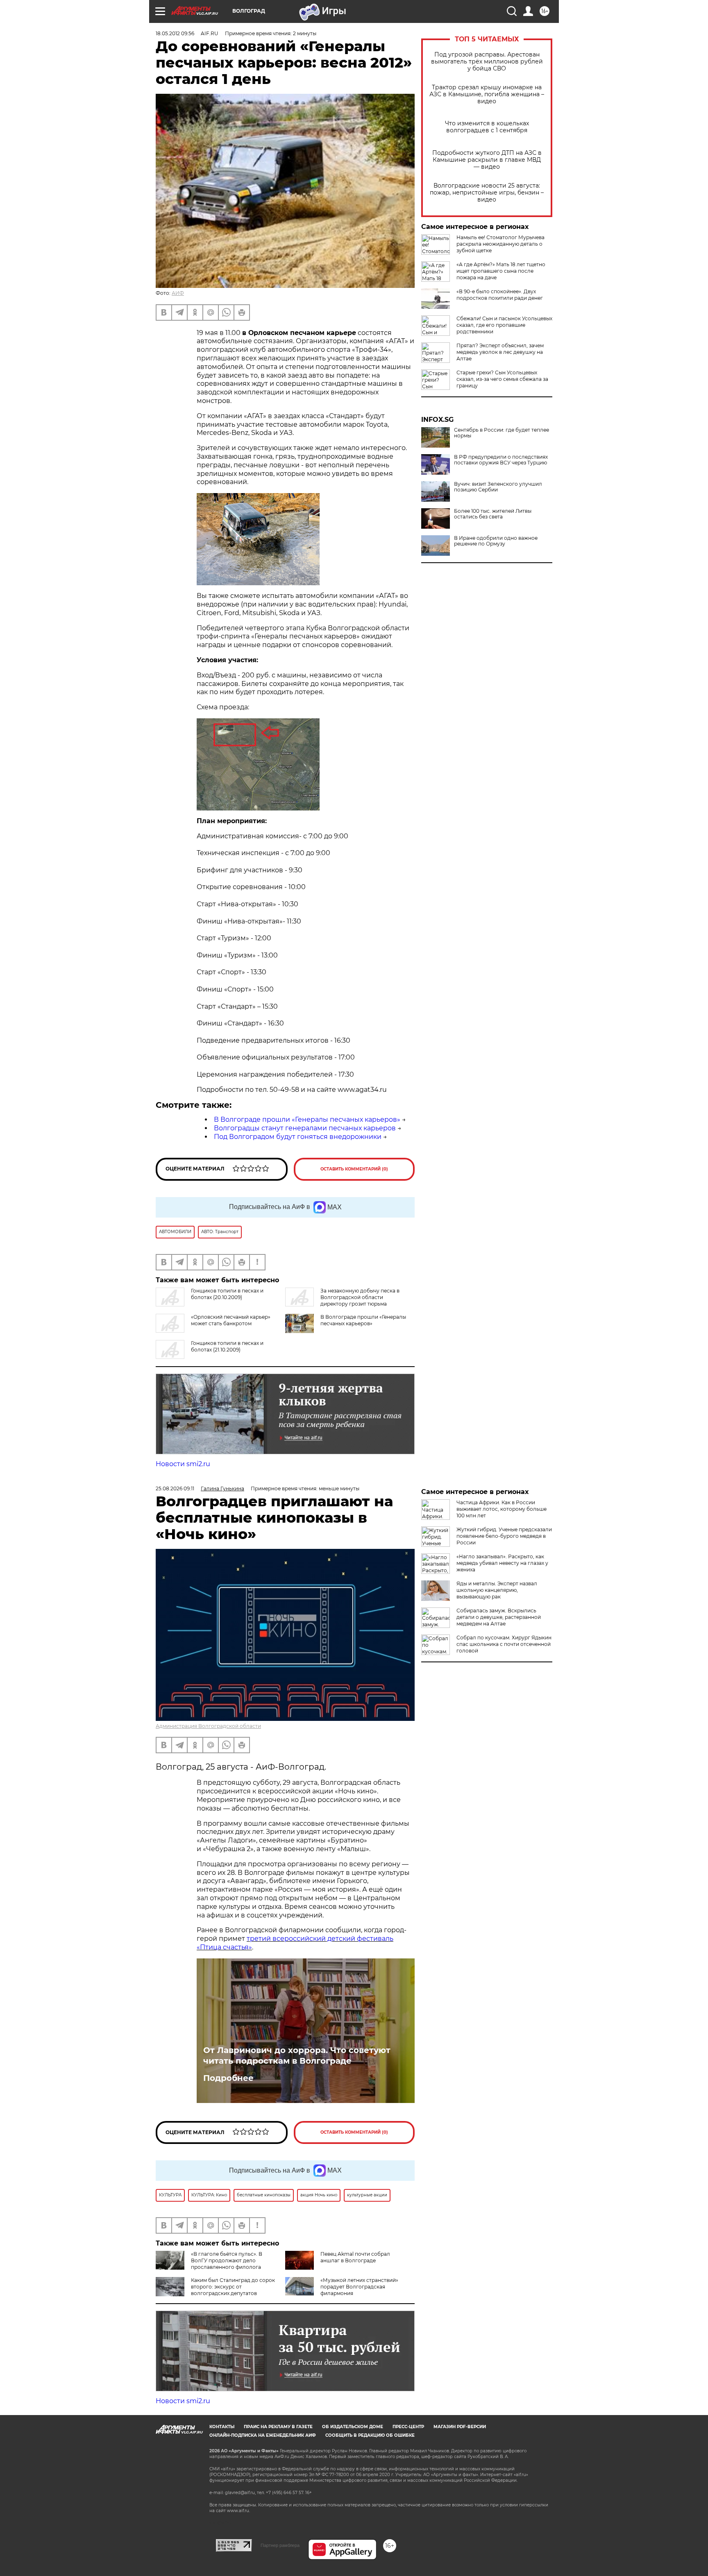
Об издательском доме (353, 2427)
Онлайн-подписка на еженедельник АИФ (263, 2435)
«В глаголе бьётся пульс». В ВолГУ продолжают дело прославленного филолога (227, 2260)
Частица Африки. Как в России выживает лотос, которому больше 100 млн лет (501, 1509)
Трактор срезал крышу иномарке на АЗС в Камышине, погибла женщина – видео (487, 94)
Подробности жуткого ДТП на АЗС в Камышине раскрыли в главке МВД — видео (487, 160)
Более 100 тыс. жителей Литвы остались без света (493, 514)
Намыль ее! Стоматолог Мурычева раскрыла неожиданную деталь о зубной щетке (500, 244)
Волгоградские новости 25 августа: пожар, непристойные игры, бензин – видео (487, 193)
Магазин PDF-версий (460, 2427)
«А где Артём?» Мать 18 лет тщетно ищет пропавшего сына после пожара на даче (501, 271)
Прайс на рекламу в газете (278, 2427)
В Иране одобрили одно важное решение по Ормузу (496, 541)
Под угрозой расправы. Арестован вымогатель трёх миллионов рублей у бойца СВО (487, 62)
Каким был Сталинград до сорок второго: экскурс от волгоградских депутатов (233, 2287)
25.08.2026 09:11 (175, 1488)
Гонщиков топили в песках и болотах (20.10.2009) (227, 1294)
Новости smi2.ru (183, 1464)
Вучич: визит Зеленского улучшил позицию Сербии (498, 487)
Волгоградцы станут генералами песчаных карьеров (305, 1128)
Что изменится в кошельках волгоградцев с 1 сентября (487, 127)
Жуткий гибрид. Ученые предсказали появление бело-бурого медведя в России (504, 1536)
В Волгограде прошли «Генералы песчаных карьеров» (307, 1119)
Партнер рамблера (280, 2545)
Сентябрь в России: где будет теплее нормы (501, 433)
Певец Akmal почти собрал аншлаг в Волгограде (355, 2257)
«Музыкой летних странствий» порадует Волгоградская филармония (359, 2287)
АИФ (178, 293)
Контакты (222, 2427)
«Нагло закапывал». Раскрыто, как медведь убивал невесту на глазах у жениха (502, 1563)
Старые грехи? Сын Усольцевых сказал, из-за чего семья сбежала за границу (502, 379)
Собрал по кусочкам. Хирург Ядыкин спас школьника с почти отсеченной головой (504, 1644)
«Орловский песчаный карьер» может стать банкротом (231, 1320)
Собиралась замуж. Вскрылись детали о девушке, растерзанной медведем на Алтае (499, 1617)
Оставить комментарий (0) (354, 1169)
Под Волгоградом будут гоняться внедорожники (298, 1137)
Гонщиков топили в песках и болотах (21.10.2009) (227, 1346)
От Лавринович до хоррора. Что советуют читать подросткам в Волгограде (297, 2055)
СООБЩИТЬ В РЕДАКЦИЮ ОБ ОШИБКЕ (370, 2435)
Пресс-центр (408, 2427)
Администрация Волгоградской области (208, 1726)
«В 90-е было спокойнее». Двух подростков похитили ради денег (500, 295)
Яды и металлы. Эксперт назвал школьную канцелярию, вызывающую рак (497, 1590)
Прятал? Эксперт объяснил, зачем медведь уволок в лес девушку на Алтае (500, 352)
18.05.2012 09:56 (175, 33)
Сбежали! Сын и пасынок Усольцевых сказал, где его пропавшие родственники (504, 325)
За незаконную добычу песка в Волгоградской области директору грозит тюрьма (360, 1297)
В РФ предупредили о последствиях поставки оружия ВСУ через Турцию (501, 460)
